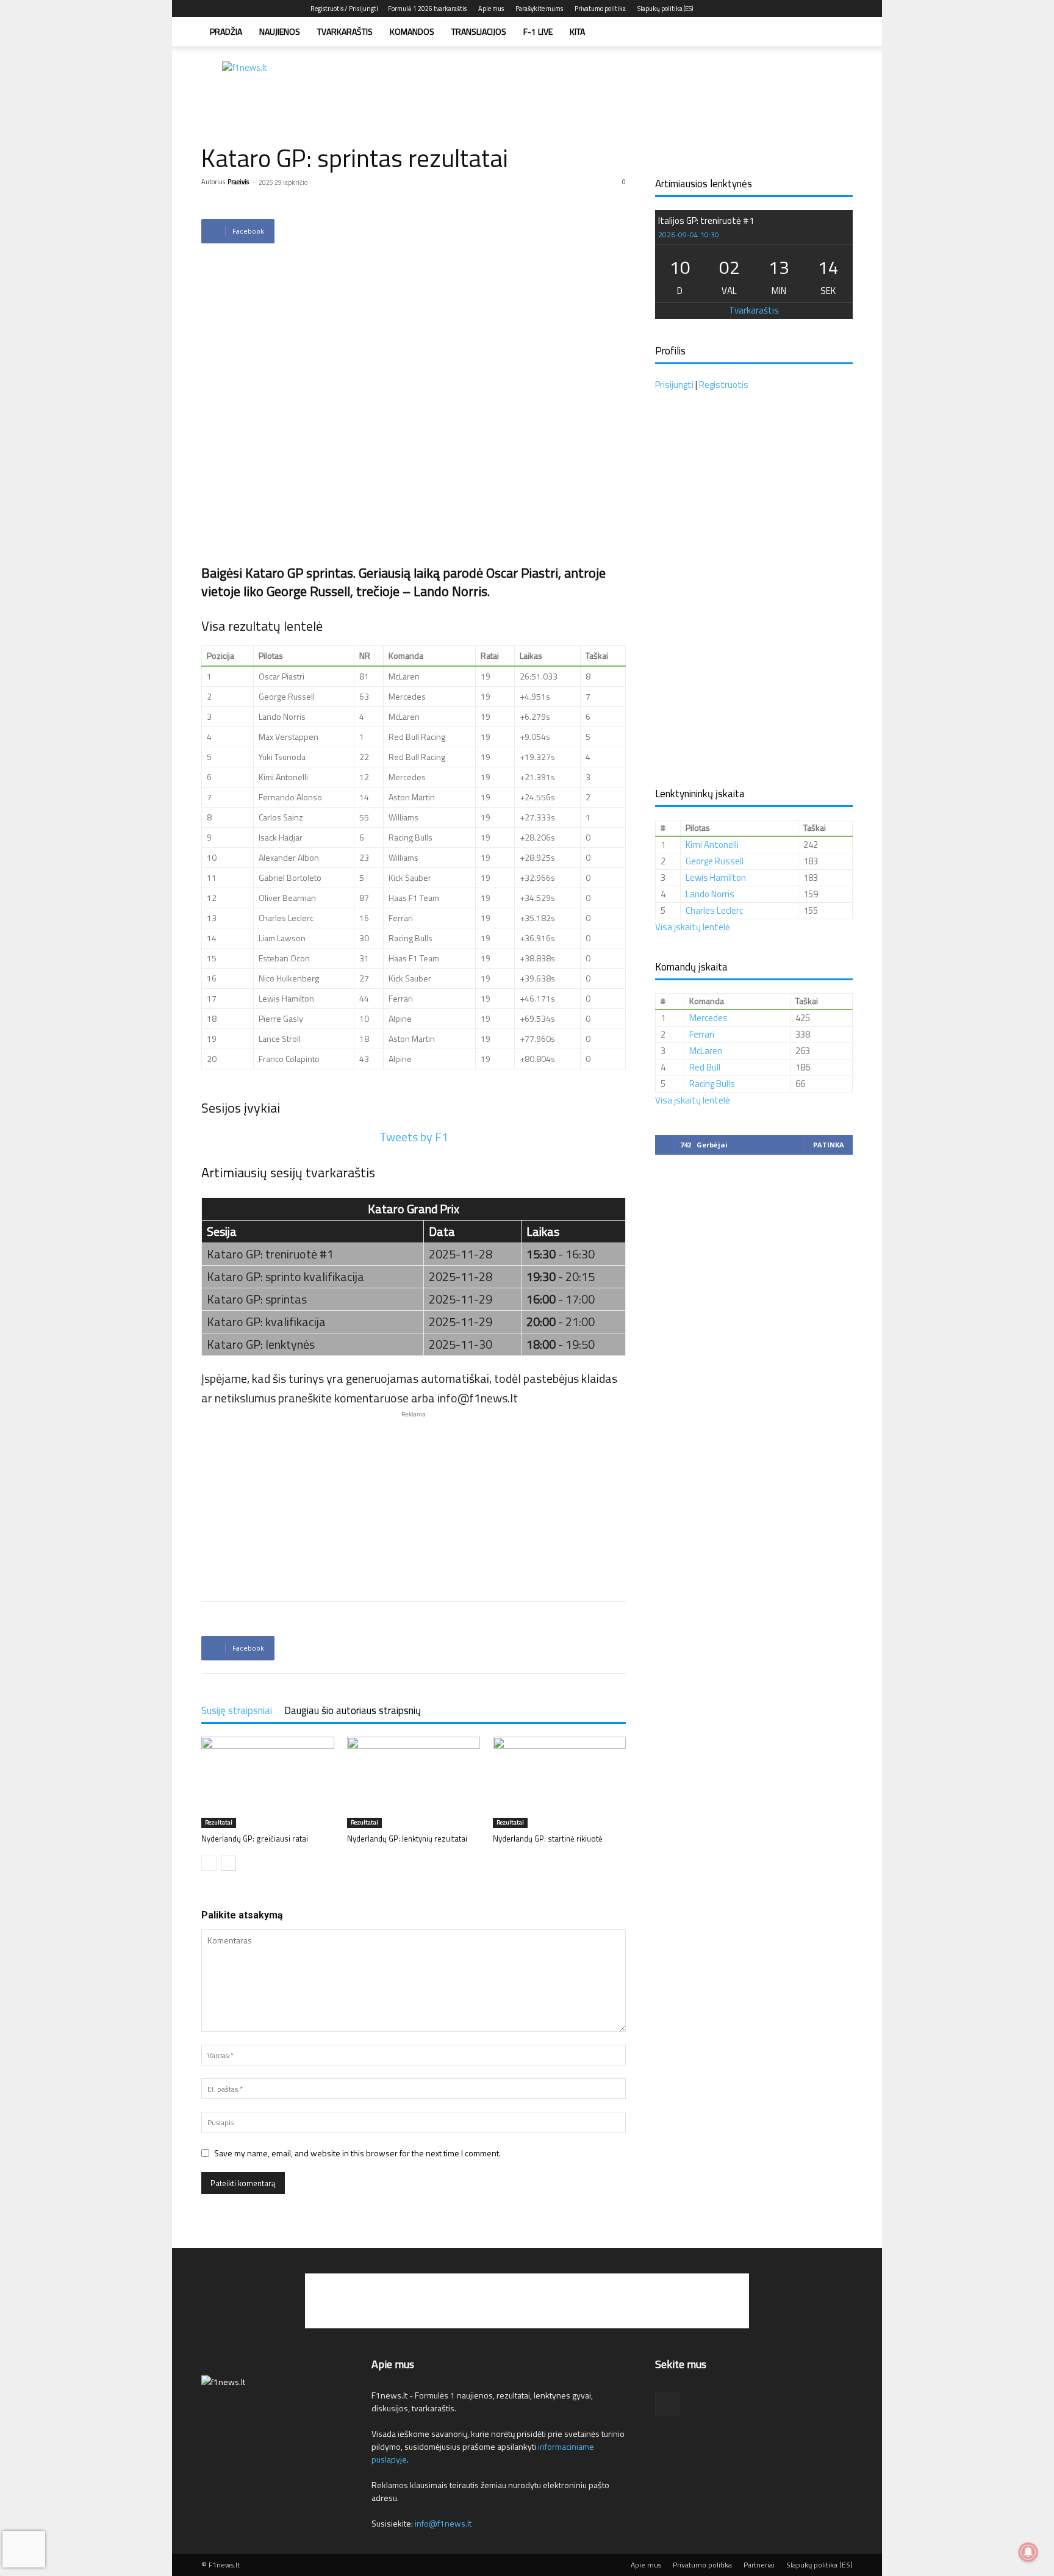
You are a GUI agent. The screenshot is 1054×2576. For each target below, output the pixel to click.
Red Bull (705, 1067)
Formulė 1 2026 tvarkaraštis (427, 9)
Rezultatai (219, 1822)
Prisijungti (674, 385)
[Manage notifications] (1028, 2552)
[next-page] (228, 1863)
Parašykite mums (539, 9)
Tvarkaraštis (345, 31)
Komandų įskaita (691, 967)
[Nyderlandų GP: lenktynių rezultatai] (414, 1782)
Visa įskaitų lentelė (693, 927)
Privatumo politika (600, 9)
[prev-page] (209, 1863)
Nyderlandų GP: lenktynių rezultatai (407, 1839)
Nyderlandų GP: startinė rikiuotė (548, 1839)
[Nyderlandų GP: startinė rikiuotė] (559, 1782)
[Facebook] (844, 9)
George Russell (715, 861)
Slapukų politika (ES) (665, 9)
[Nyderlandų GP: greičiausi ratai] (268, 1782)
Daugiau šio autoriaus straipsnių (353, 1710)
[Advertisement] (631, 88)
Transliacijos (479, 31)
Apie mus (491, 9)
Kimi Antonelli (712, 845)
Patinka (829, 1145)
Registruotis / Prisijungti (344, 9)
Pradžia (226, 31)
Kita (577, 31)
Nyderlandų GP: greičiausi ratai (255, 1839)
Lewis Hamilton (716, 877)
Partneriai (759, 2565)
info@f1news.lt (443, 2523)
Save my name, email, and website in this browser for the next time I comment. (357, 2153)
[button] (838, 33)
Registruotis (724, 385)
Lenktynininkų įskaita (700, 794)
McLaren (706, 1051)
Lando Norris (710, 894)
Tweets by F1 (414, 1137)
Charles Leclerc (714, 910)
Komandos (412, 31)
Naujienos (280, 31)
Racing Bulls (712, 1084)
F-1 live (538, 31)
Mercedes (708, 1018)
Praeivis (238, 182)
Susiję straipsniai (237, 1710)
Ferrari (702, 1034)
